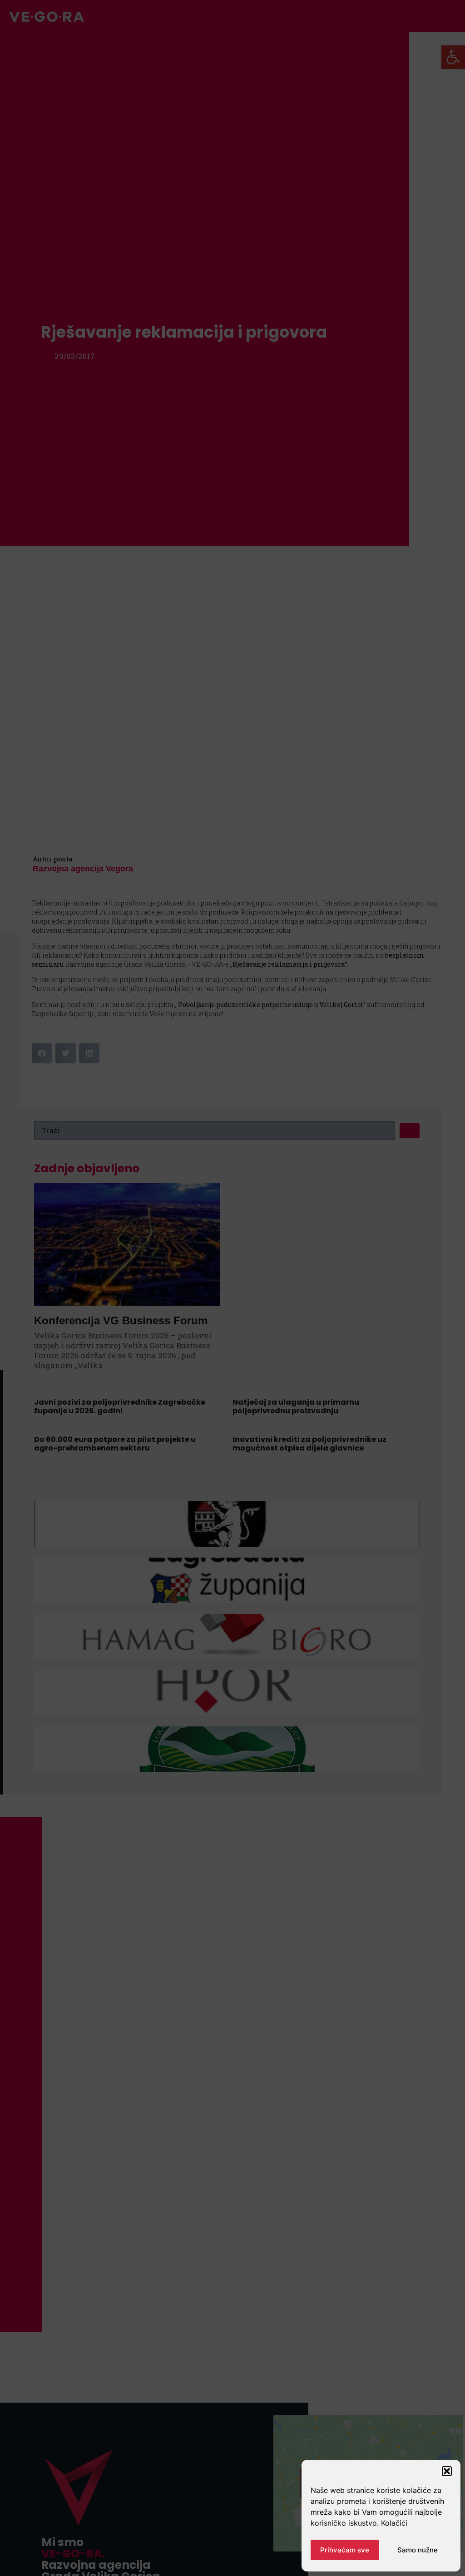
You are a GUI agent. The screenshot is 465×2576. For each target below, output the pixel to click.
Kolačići (394, 2523)
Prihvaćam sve (345, 2550)
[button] (447, 2471)
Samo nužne (418, 2550)
